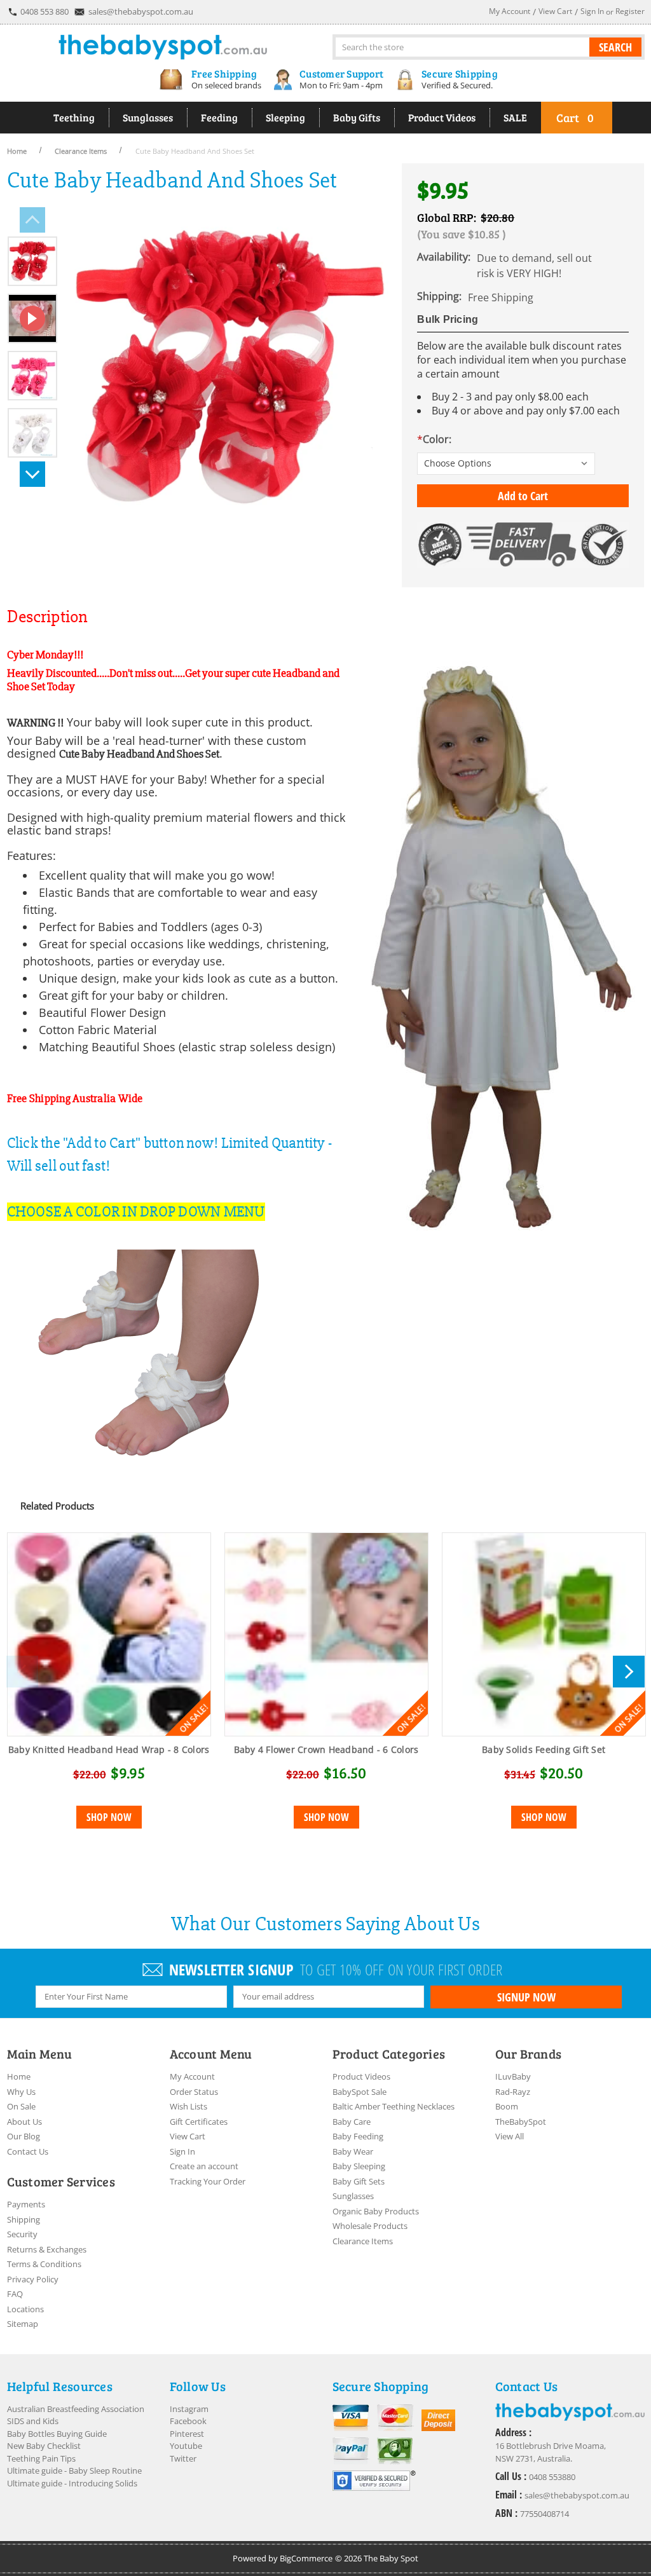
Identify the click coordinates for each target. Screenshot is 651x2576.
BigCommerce (306, 2558)
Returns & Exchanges (47, 2249)
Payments (26, 2204)
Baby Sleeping (359, 2166)
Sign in (592, 11)
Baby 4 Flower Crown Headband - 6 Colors (326, 1749)
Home (19, 2076)
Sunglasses (148, 117)
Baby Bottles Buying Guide (57, 2434)
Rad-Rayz (513, 2092)
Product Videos (442, 117)
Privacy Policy (33, 2279)
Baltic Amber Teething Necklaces (394, 2106)
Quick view (109, 1635)
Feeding (219, 117)
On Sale (21, 2106)
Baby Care (352, 2122)
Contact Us (28, 2151)
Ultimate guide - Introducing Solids (72, 2483)
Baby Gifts (357, 117)
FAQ (15, 2294)
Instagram (189, 2409)
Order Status (194, 2092)
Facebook (188, 2421)
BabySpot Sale (360, 2092)
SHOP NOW (109, 1817)
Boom (507, 2106)
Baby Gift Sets (359, 2181)
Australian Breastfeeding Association (76, 2409)
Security (22, 2234)
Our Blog (24, 2136)
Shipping (24, 2219)
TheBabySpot (521, 2122)
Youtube (186, 2446)
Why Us (21, 2092)
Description (47, 617)
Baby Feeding (358, 2136)
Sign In (182, 2151)
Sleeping (285, 117)
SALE (515, 117)
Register (630, 11)
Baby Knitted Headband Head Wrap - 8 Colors (109, 1749)
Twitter (183, 2458)
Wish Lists (188, 2106)
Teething (74, 117)
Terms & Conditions (44, 2264)
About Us (24, 2122)
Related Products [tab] (57, 1506)
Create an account (204, 2166)
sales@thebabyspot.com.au (141, 11)
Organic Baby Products (376, 2211)
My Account (192, 2076)
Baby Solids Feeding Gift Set (544, 1749)
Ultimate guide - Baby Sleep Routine (74, 2470)
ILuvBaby (513, 2076)
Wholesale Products (370, 2226)
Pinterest (187, 2434)
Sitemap (23, 2324)
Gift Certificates (199, 2122)
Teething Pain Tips (41, 2458)
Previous (32, 220)
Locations (25, 2309)
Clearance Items (363, 2241)
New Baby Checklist (44, 2446)
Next (32, 474)
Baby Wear (353, 2151)
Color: (434, 439)
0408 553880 (552, 2477)
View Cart (188, 2136)
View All (510, 2136)
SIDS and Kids (33, 2421)
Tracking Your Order (208, 2181)
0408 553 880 (45, 11)
